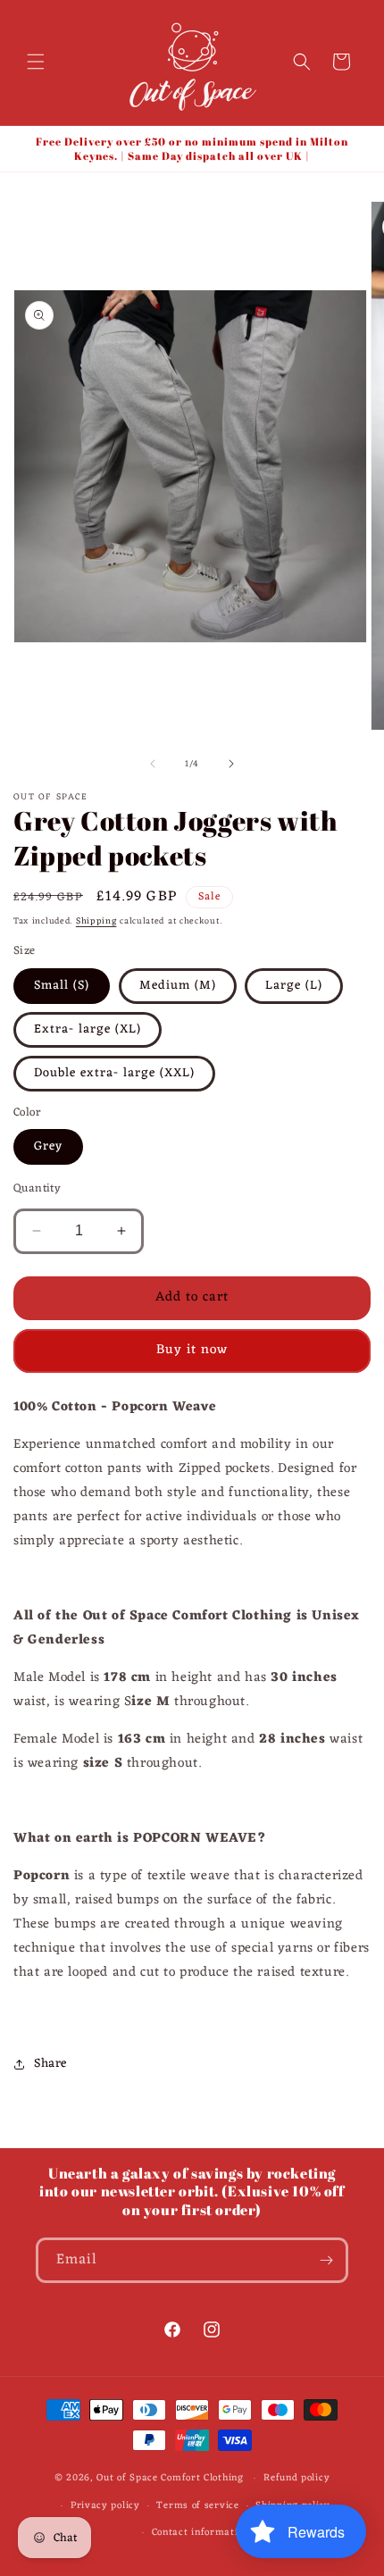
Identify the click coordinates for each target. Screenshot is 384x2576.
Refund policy (296, 2478)
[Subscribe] (326, 2260)
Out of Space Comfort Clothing (170, 2478)
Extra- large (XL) (88, 1029)
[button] (36, 62)
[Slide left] (153, 764)
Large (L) (294, 986)
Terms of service (197, 2505)
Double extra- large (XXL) (114, 1073)
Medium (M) (178, 986)
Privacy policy (105, 2505)
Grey (48, 1146)
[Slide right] (231, 764)
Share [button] (50, 2064)
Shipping (96, 921)
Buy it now (192, 1350)
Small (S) (62, 986)
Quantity (37, 1189)
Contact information (200, 2532)
